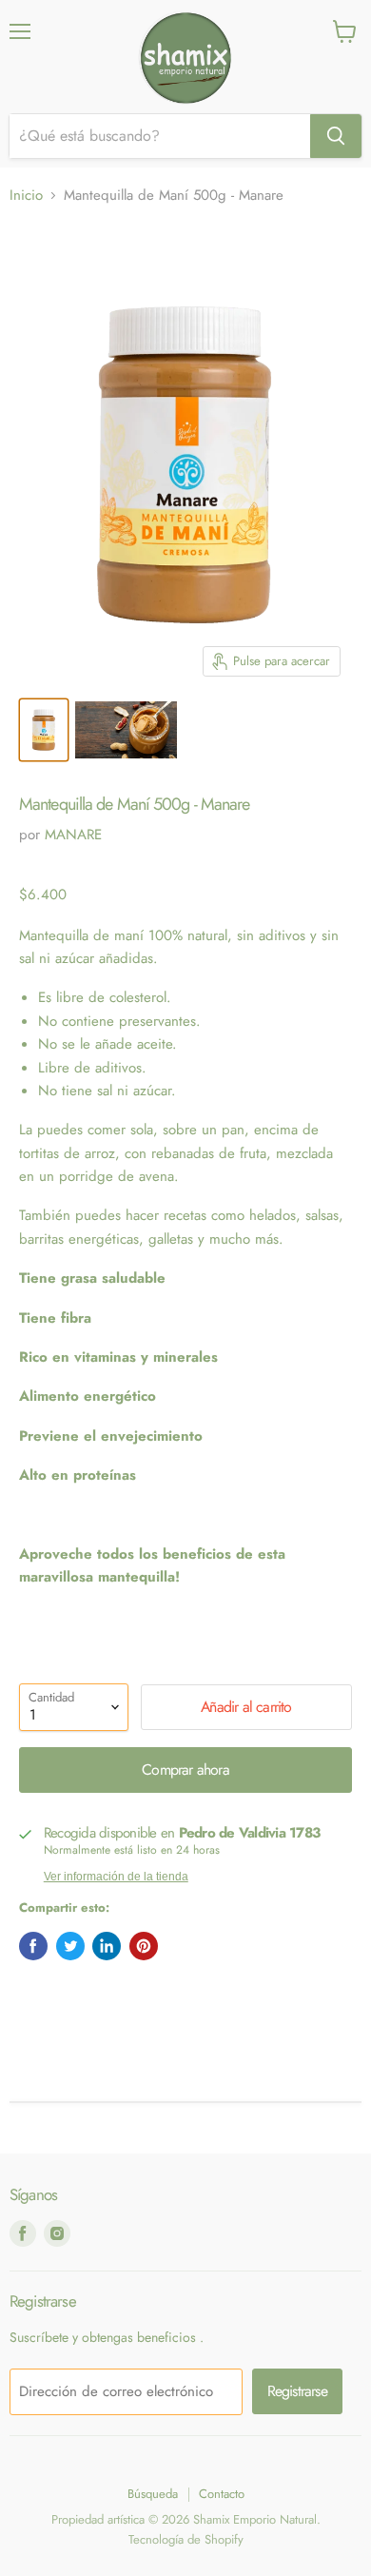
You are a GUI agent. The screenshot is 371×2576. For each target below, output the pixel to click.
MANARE (73, 835)
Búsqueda (153, 2494)
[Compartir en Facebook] (33, 1946)
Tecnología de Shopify (186, 2539)
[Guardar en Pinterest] (144, 1946)
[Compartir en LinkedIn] (107, 1946)
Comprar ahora (185, 1770)
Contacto (222, 2494)
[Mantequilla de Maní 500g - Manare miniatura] (44, 730)
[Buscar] (336, 136)
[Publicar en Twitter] (70, 1946)
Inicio (26, 196)
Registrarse (297, 2391)
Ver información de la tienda (116, 1877)
